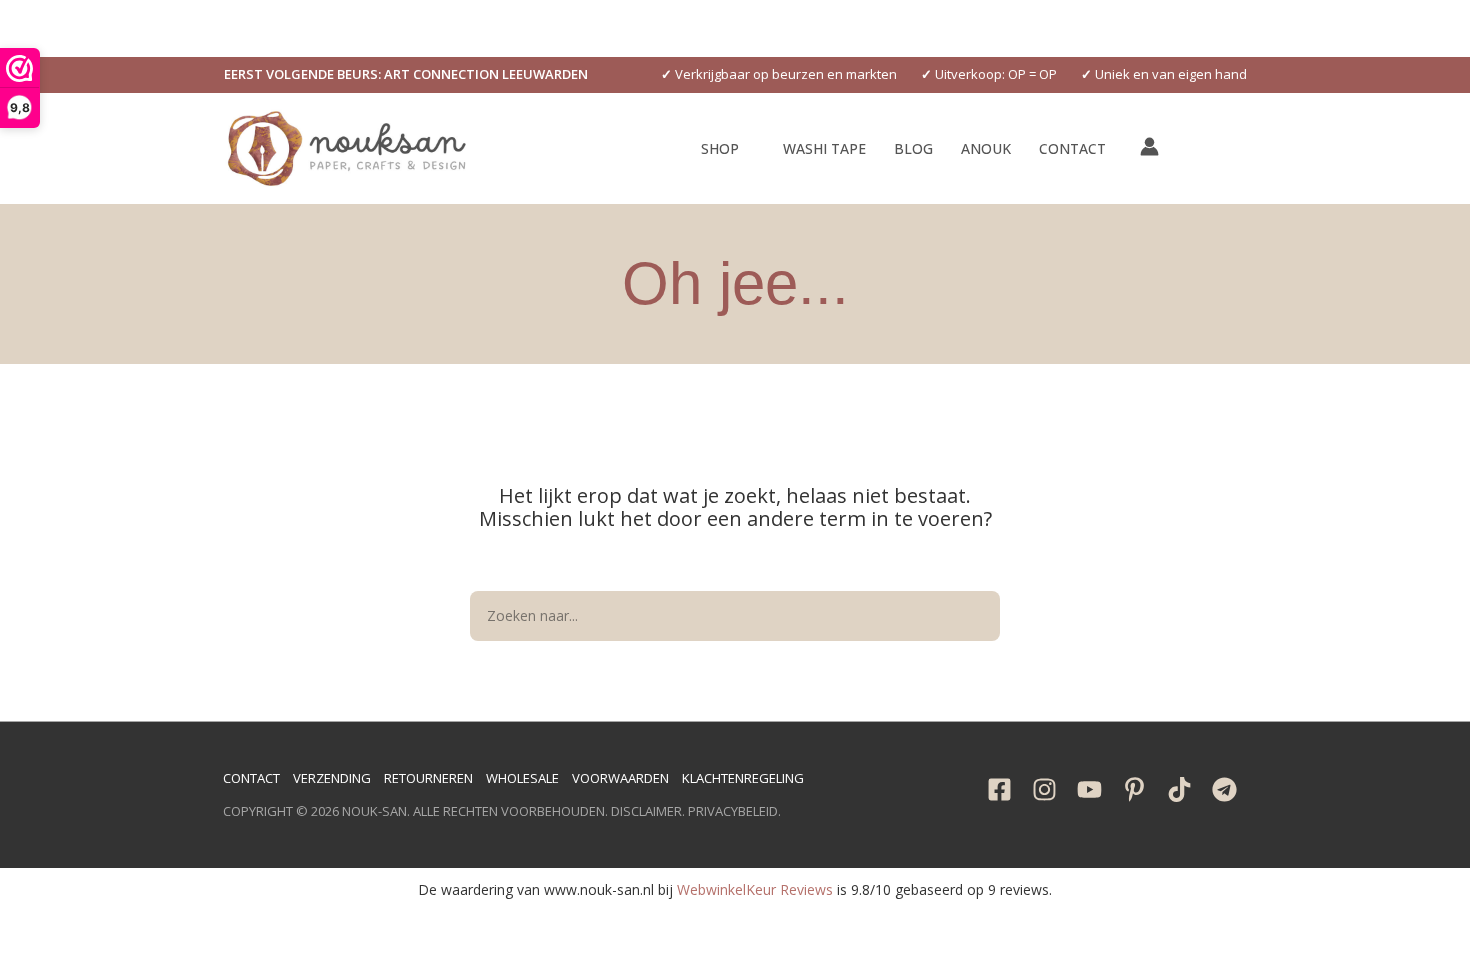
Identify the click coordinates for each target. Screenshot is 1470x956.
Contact (251, 778)
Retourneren (428, 778)
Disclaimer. (648, 811)
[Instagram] (1044, 789)
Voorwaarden (620, 778)
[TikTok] (1179, 789)
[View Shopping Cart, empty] (1194, 148)
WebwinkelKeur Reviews (755, 889)
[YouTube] (1089, 789)
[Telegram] (1224, 789)
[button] (406, 74)
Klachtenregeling (743, 778)
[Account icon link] (1149, 146)
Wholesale (522, 778)
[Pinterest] (1134, 789)
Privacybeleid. (734, 811)
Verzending (332, 778)
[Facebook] (999, 789)
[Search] (975, 616)
